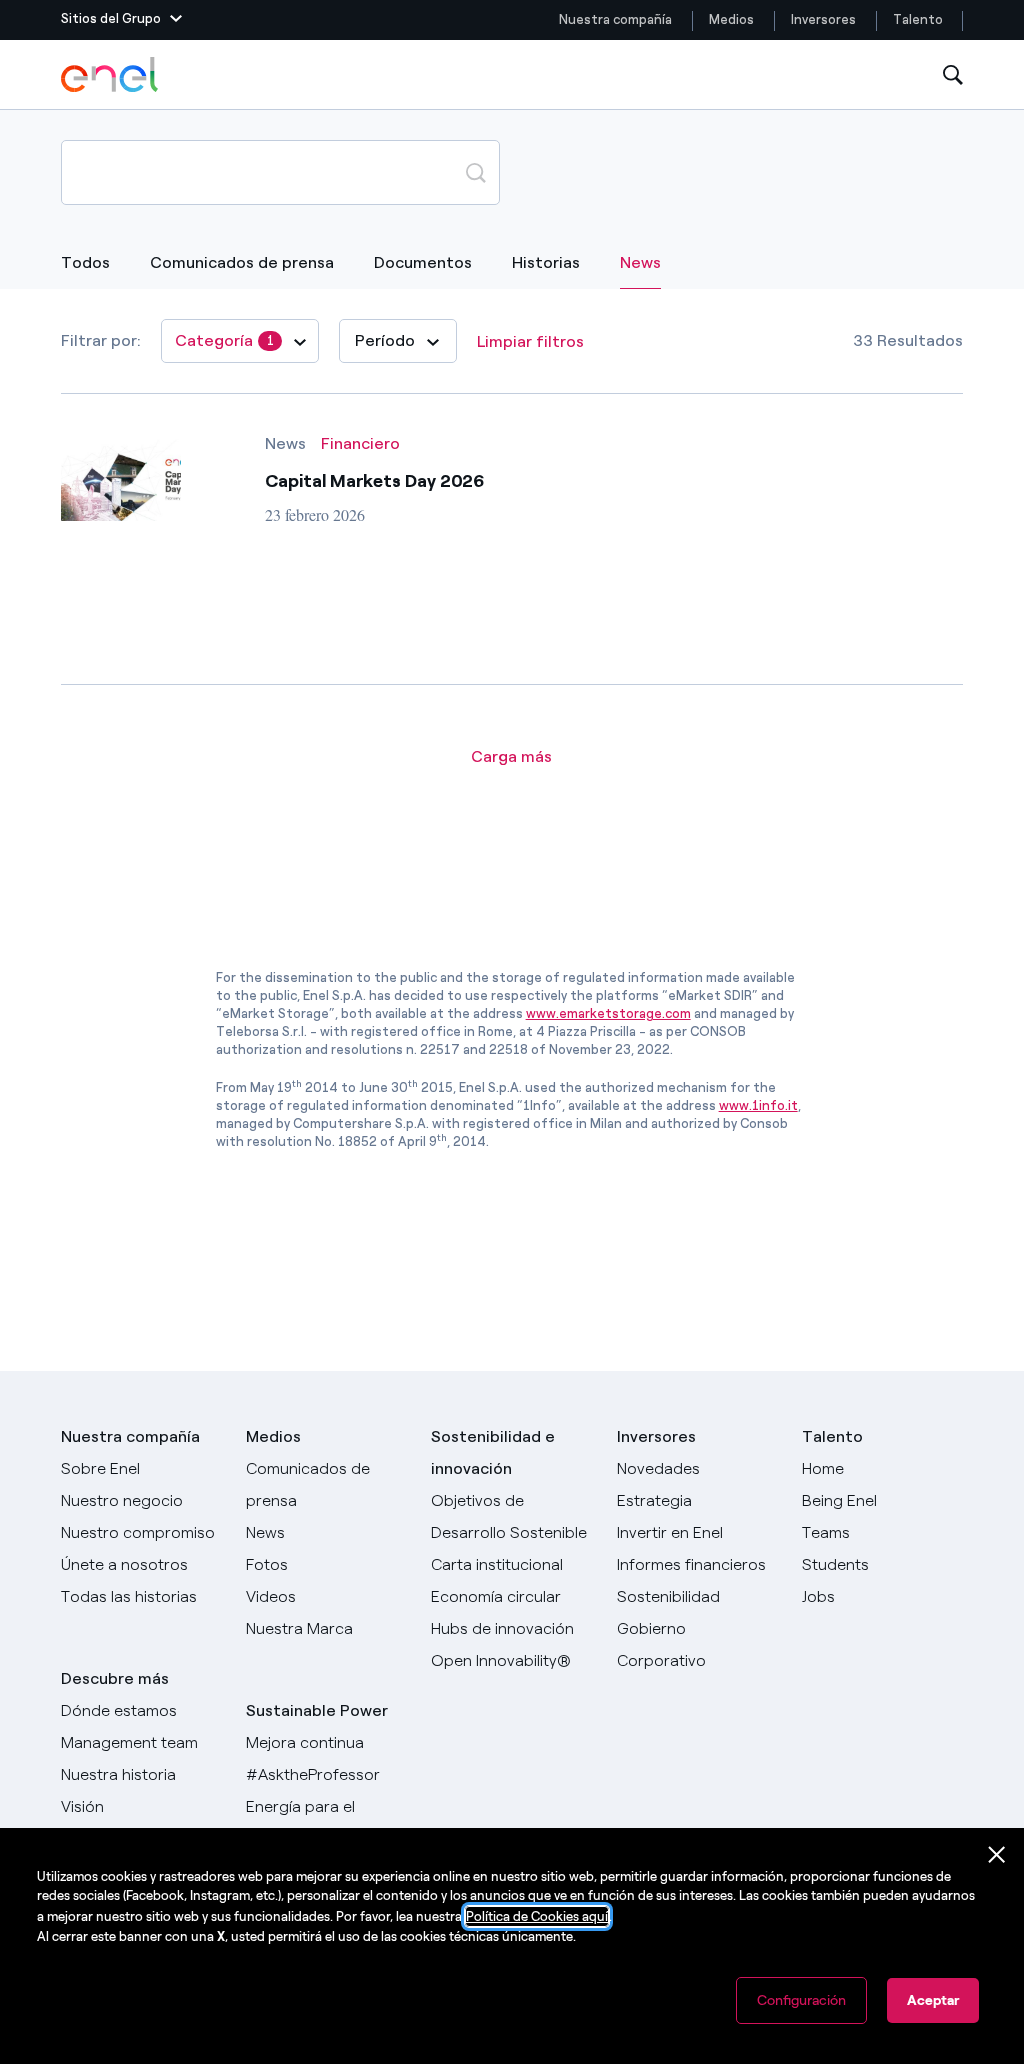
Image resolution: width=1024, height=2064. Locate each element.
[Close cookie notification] (997, 1855)
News (640, 262)
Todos (85, 262)
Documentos (423, 262)
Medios (731, 19)
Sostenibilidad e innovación (493, 1452)
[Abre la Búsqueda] (953, 75)
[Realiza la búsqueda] (476, 171)
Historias (546, 262)
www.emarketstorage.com (608, 1013)
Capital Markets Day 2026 (375, 481)
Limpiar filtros (530, 341)
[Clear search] (428, 171)
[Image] (121, 477)
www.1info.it (758, 1105)
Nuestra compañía (615, 19)
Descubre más (115, 1678)
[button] (121, 20)
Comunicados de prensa (242, 262)
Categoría (224, 340)
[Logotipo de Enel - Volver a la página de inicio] (111, 75)
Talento (919, 19)
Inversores (823, 19)
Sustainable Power (317, 1710)
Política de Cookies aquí (537, 1916)
